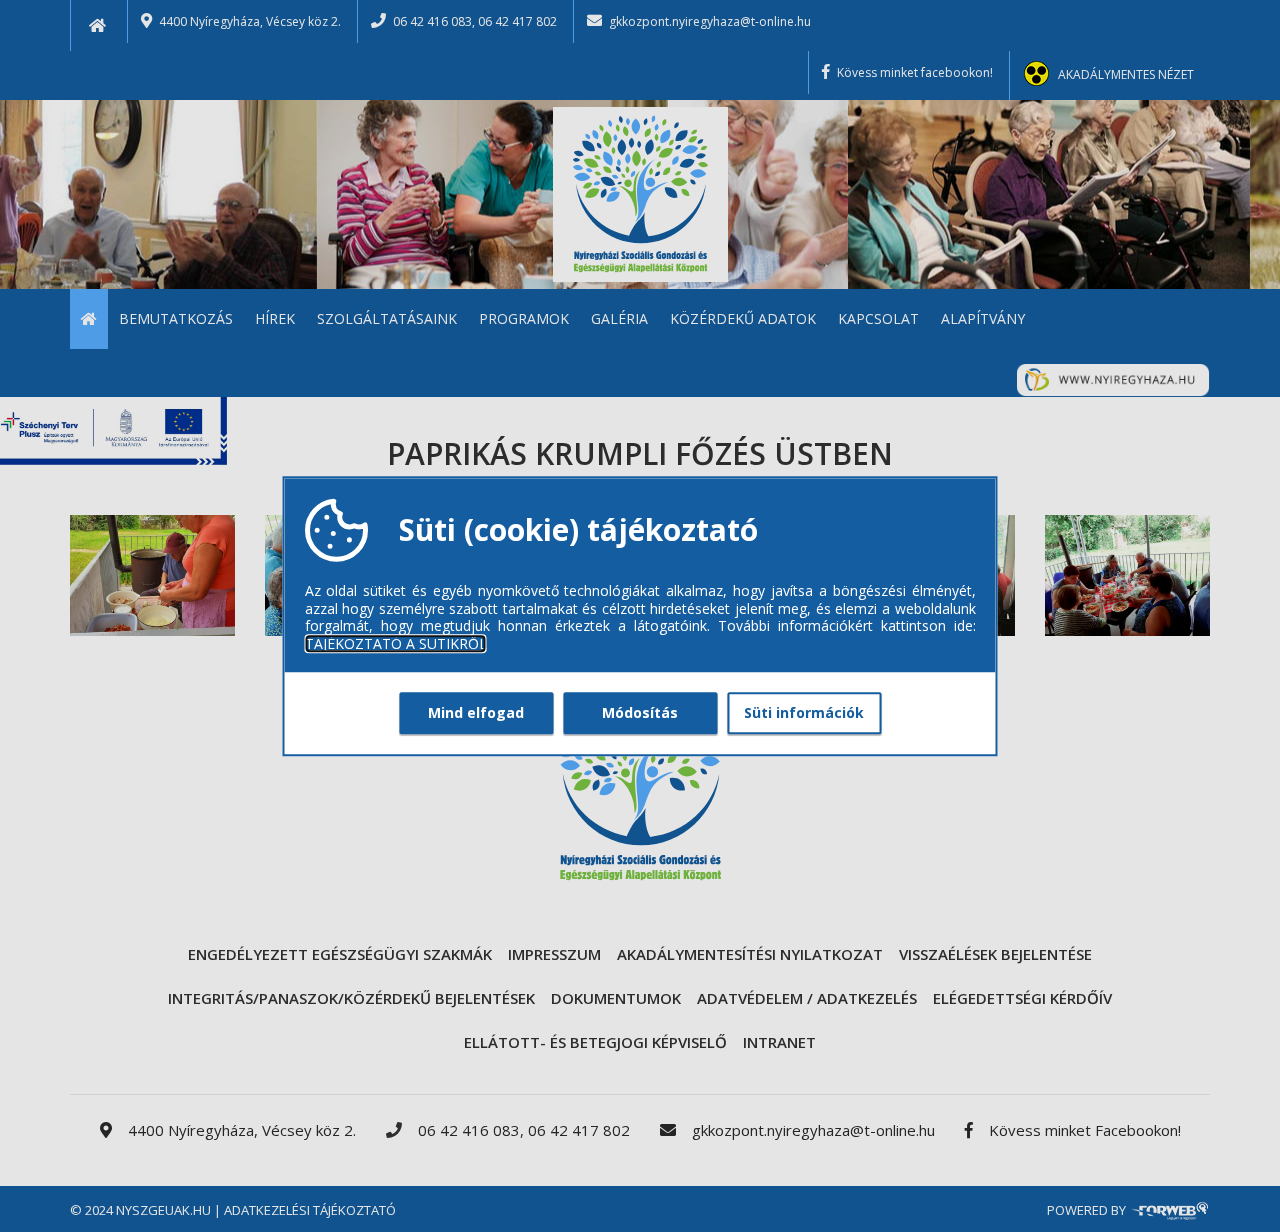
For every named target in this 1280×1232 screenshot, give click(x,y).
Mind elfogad (476, 712)
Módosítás (640, 712)
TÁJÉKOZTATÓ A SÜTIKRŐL (396, 644)
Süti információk (804, 712)
